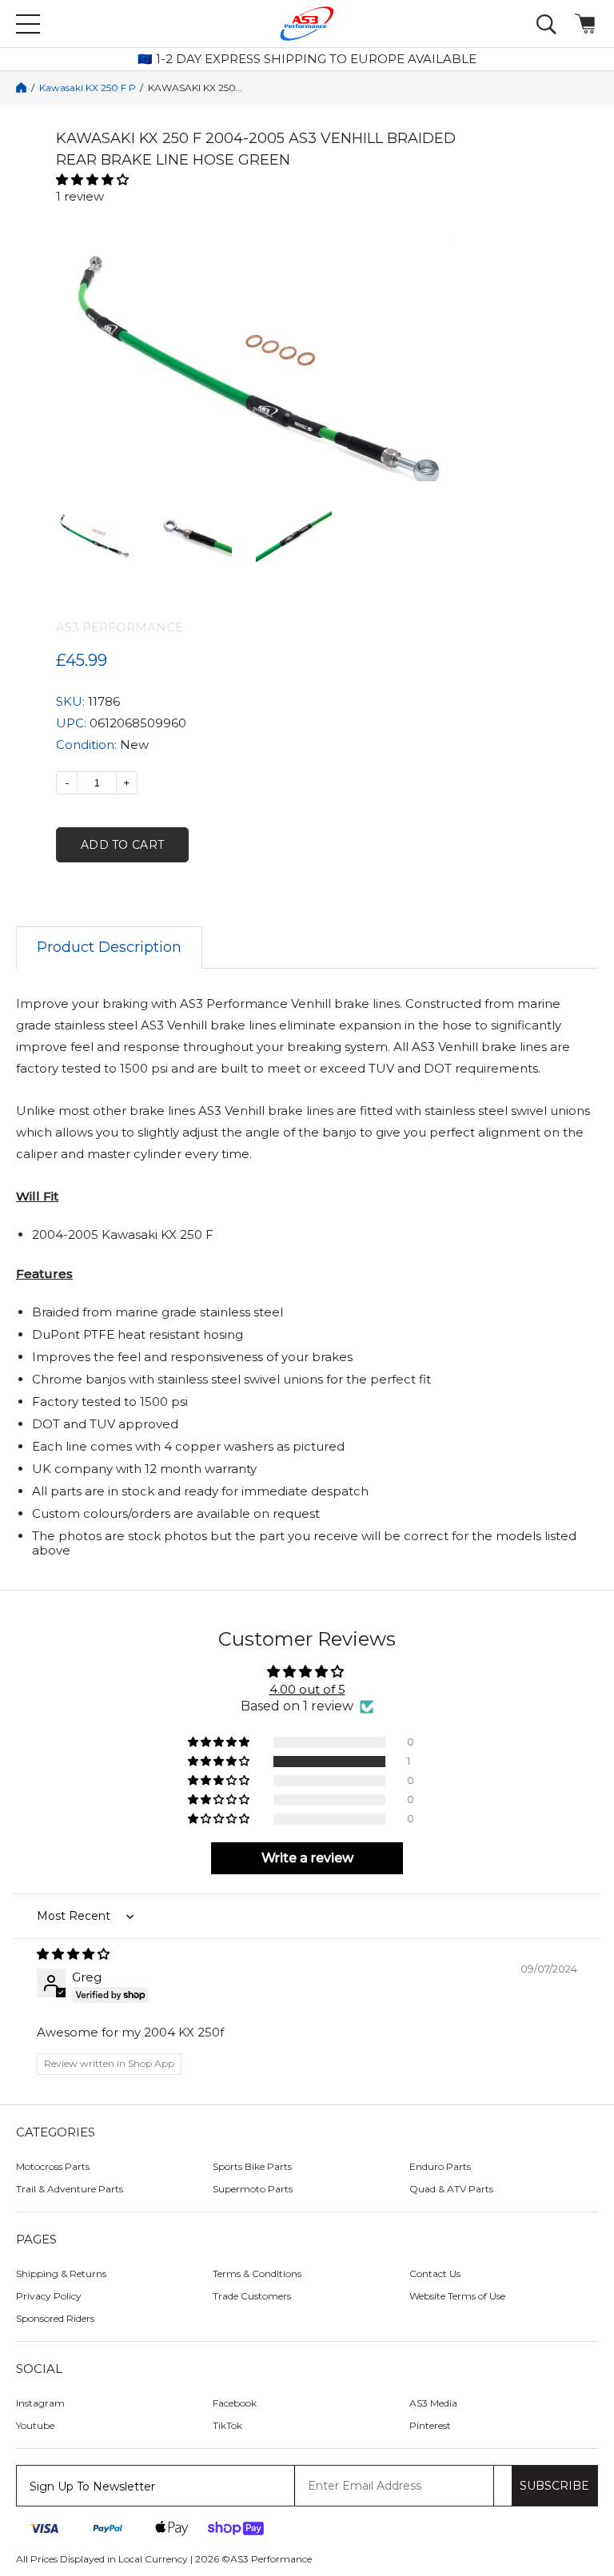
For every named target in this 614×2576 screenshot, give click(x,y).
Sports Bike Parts (252, 2166)
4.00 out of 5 (307, 1689)
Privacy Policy (49, 2296)
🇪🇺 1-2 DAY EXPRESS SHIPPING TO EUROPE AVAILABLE (307, 59)
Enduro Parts (440, 2166)
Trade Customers (252, 2296)
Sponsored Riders (55, 2318)
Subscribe (554, 2486)
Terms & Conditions (257, 2273)
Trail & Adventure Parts (70, 2189)
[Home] (21, 88)
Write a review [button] (307, 1858)
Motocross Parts (53, 2166)
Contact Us (435, 2273)
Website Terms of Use (457, 2296)
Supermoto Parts (253, 2189)
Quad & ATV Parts (451, 2189)
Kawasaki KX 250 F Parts (87, 88)
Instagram (40, 2403)
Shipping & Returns (61, 2273)
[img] (307, 1954)
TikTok (227, 2425)
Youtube (35, 2425)
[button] (256, 179)
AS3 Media (433, 2403)
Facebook (235, 2403)
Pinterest (430, 2425)
